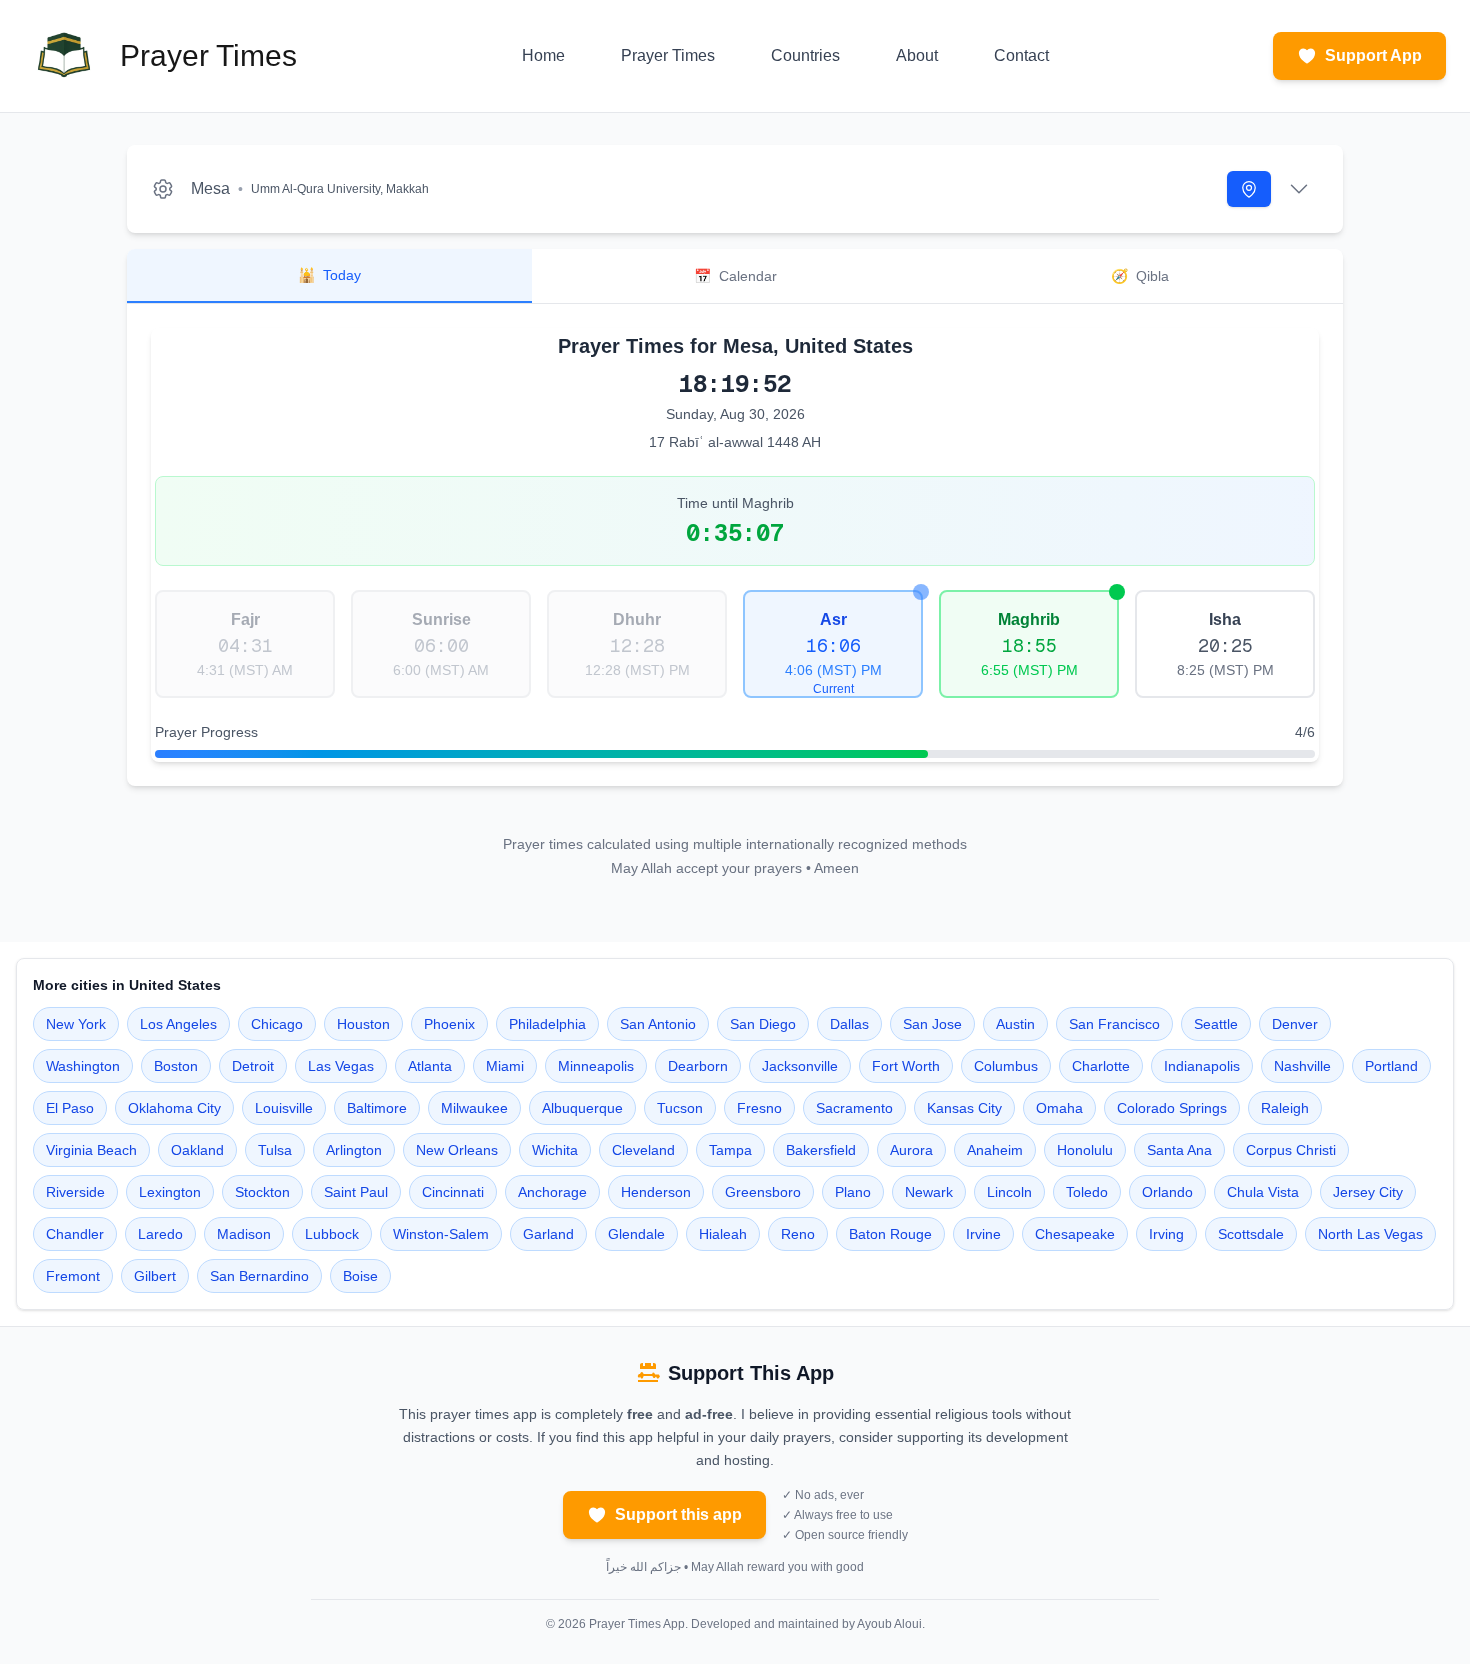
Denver (1295, 1024)
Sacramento (854, 1108)
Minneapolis (596, 1066)
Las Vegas (341, 1066)
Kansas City (964, 1108)
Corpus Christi (1291, 1150)
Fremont (73, 1276)
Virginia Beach (91, 1150)
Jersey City (1368, 1192)
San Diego (763, 1024)
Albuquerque (582, 1108)
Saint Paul (356, 1192)
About (917, 55)
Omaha (1059, 1108)
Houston (363, 1024)
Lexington (170, 1192)
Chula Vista (1263, 1192)
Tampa (730, 1150)
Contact (1021, 55)
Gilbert (155, 1276)
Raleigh (1285, 1108)
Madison (244, 1234)
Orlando (1167, 1192)
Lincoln (1009, 1192)
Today (329, 275)
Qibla (1140, 276)
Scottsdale (1251, 1234)
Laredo (160, 1234)
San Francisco (1114, 1024)
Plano (853, 1192)
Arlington (354, 1150)
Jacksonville (800, 1066)
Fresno (759, 1108)
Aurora (911, 1150)
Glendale (636, 1234)
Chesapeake (1075, 1234)
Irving (1166, 1234)
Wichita (555, 1150)
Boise (360, 1276)
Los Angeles (178, 1024)
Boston (176, 1066)
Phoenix (449, 1024)
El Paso (70, 1108)
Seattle (1216, 1024)
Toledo (1087, 1192)
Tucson (680, 1108)
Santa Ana (1179, 1150)
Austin (1015, 1024)
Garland (548, 1234)
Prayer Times (668, 55)
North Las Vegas (1370, 1234)
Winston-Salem (441, 1234)
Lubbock (332, 1234)
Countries (805, 55)
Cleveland (643, 1150)
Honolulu (1085, 1150)
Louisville (284, 1108)
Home (543, 55)
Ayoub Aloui (889, 1624)
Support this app (678, 1514)
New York (76, 1024)
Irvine (983, 1234)
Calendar (735, 276)
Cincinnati (453, 1192)
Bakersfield (821, 1150)
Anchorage (552, 1192)
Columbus (1006, 1066)
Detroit (253, 1066)
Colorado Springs (1172, 1108)
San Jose (932, 1024)
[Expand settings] (1299, 189)
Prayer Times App (637, 1624)
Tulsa (275, 1150)
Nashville (1302, 1066)
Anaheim (995, 1150)
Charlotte (1101, 1066)
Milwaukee (474, 1108)
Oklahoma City (174, 1108)
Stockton (262, 1192)
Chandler (75, 1234)
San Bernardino (259, 1276)
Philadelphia (547, 1024)
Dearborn (698, 1066)
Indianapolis (1202, 1066)
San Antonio (658, 1024)
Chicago (277, 1024)
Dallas (849, 1024)
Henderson (656, 1192)
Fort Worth (906, 1066)
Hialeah (723, 1234)
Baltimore (377, 1108)
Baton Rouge (890, 1234)
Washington (83, 1066)
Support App (1373, 55)
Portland (1391, 1066)
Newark (929, 1192)
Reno (798, 1234)
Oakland (197, 1150)
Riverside (75, 1192)
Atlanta (430, 1066)
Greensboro (763, 1192)
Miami (505, 1066)
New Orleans (457, 1150)
